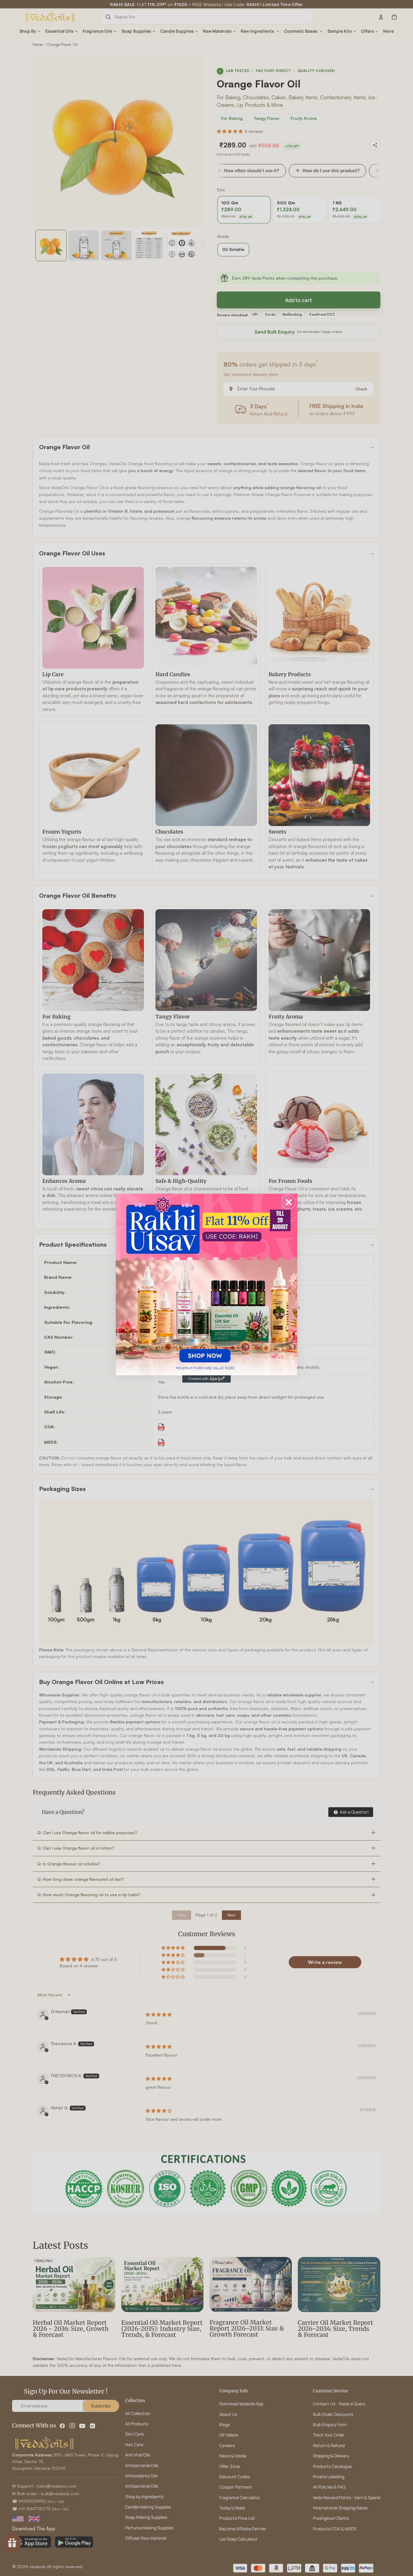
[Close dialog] (289, 1202)
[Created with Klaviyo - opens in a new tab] (207, 1379)
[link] (207, 1285)
